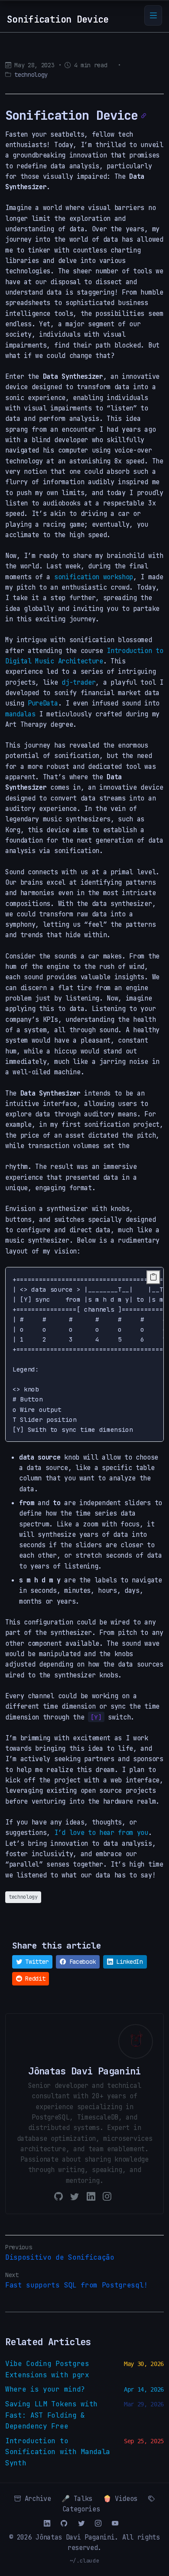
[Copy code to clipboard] (153, 1277)
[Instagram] (107, 2196)
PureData (43, 703)
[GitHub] (58, 2196)
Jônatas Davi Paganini (75, 2537)
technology (31, 75)
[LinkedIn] (91, 2196)
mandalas (20, 714)
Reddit (34, 1979)
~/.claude (85, 2561)
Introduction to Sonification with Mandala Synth (58, 2452)
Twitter (35, 1962)
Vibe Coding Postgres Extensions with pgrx (47, 2369)
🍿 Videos (120, 2499)
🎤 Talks (77, 2499)
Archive (36, 2499)
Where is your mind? (45, 2389)
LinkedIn (128, 1962)
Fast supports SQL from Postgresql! (76, 2285)
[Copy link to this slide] (144, 116)
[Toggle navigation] (153, 15)
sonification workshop (94, 577)
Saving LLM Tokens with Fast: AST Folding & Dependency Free (51, 2415)
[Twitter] (75, 2196)
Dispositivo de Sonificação (60, 2257)
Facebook (81, 1962)
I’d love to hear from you (101, 1833)
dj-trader (78, 682)
